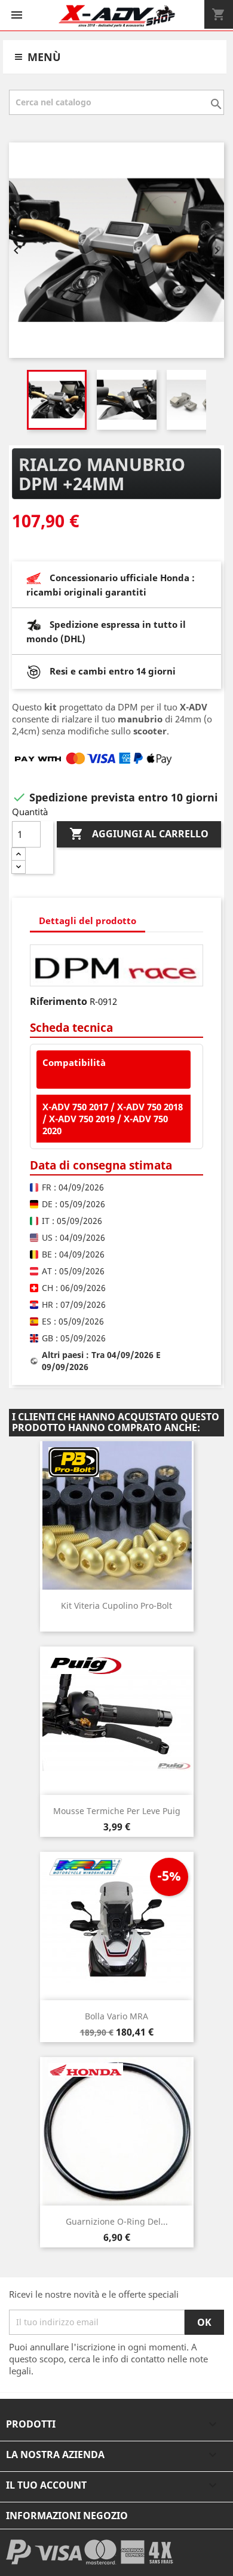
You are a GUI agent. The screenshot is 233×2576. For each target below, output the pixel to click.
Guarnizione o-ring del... (117, 2221)
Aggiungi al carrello (139, 834)
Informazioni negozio (67, 2516)
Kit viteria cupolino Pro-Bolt (116, 1606)
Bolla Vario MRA (116, 2016)
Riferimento (59, 1001)
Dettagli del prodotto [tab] (88, 921)
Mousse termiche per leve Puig (117, 1811)
